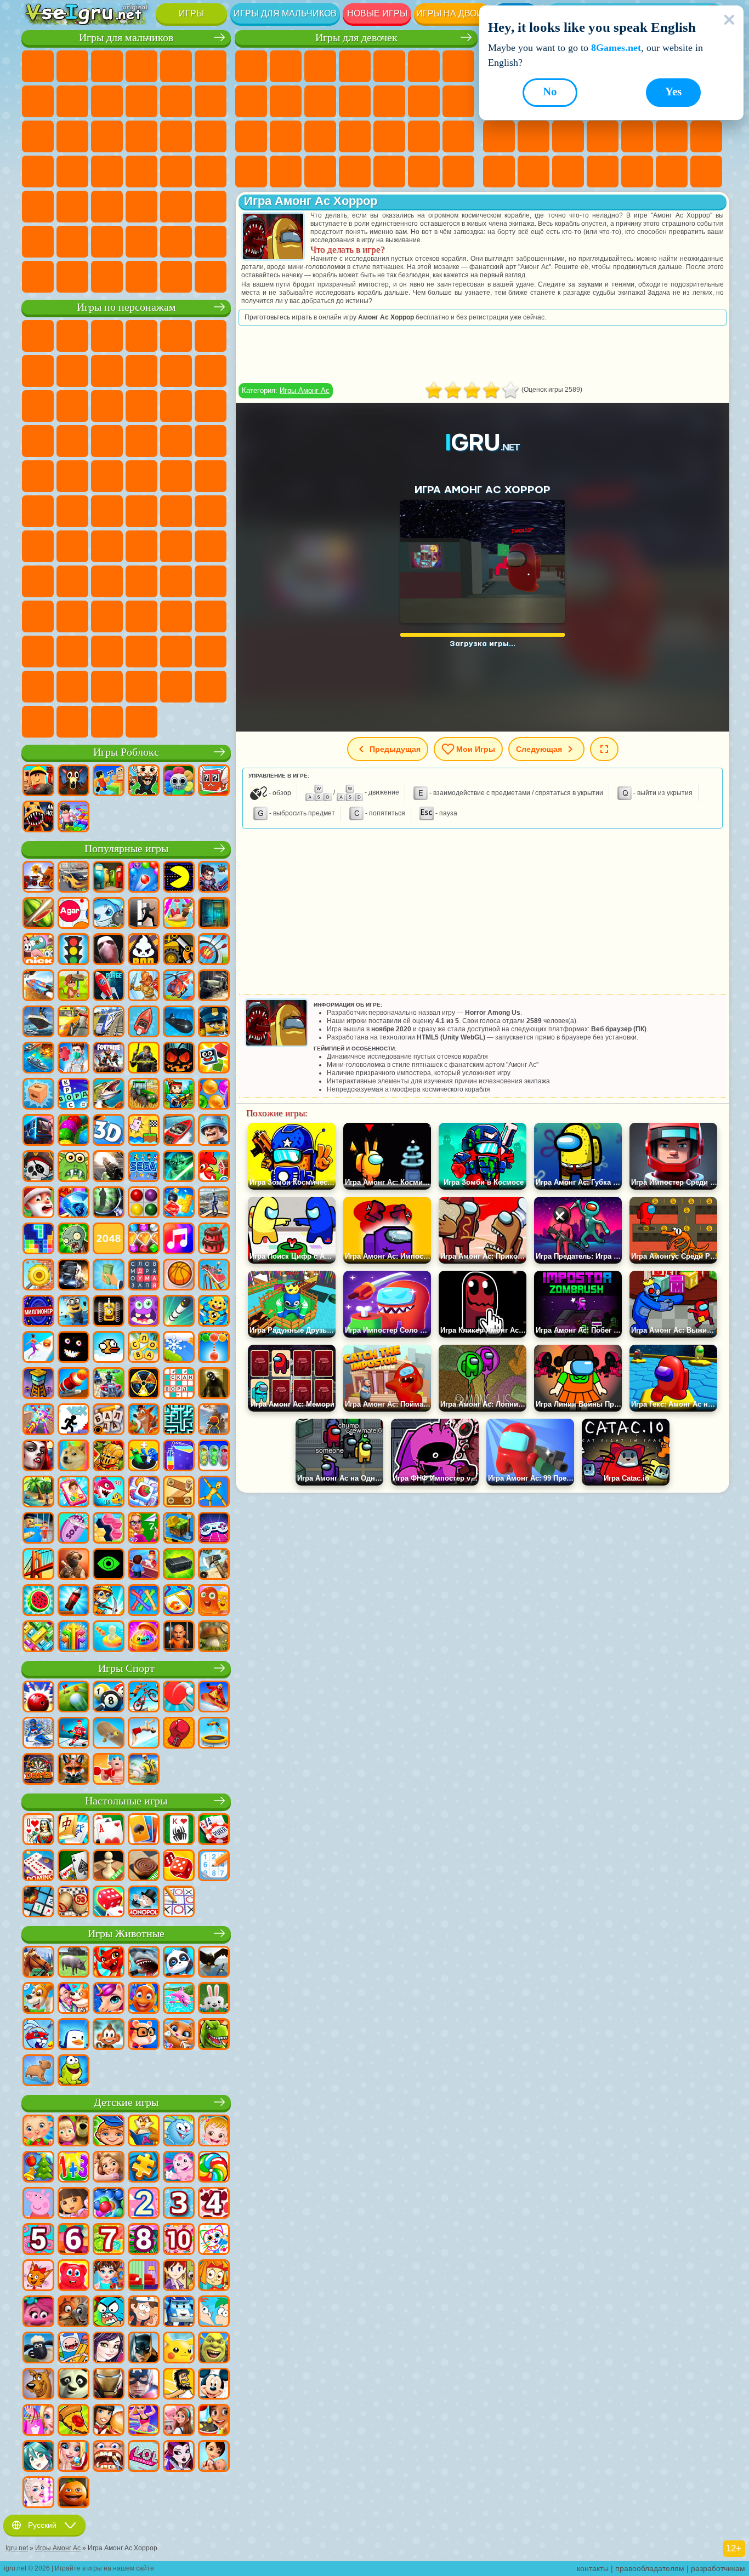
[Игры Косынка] (144, 1830)
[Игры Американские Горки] (214, 1276)
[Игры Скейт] (109, 1734)
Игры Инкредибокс (38, 687)
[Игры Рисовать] (214, 2240)
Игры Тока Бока (176, 581)
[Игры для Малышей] (38, 2132)
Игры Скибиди (38, 652)
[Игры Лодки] (144, 1023)
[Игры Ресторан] (109, 2421)
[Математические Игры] (73, 2168)
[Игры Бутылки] (73, 1601)
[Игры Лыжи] (38, 1734)
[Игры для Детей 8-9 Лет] (144, 2240)
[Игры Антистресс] (214, 1312)
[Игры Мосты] (38, 1565)
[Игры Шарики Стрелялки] (144, 878)
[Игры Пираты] (38, 1167)
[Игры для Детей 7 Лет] (109, 2240)
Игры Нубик (38, 581)
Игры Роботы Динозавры (211, 136)
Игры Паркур (38, 242)
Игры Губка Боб (72, 336)
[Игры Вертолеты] (179, 986)
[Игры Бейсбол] (144, 1770)
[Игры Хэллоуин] (179, 1059)
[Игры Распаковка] (144, 1637)
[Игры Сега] (144, 1167)
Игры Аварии (107, 101)
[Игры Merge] (144, 1457)
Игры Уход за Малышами (286, 172)
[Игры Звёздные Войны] (179, 1167)
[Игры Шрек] (214, 2349)
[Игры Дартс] (38, 1770)
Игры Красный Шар (72, 371)
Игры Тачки (211, 406)
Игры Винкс (424, 172)
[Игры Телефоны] (73, 1493)
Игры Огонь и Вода (320, 66)
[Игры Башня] (38, 1384)
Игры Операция (389, 136)
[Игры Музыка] (179, 1240)
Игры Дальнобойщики (211, 242)
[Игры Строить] (179, 1529)
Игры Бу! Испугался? (176, 687)
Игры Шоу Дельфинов (141, 406)
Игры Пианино (389, 172)
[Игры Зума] (73, 1131)
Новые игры (377, 13)
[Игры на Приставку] (214, 1529)
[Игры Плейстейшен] (144, 1420)
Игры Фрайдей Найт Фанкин (211, 616)
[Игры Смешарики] (179, 2132)
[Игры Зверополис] (73, 2312)
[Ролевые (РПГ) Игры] (214, 878)
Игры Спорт (126, 1668)
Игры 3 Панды (176, 406)
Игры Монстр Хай (424, 66)
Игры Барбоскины (107, 441)
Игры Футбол (72, 66)
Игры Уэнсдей (141, 616)
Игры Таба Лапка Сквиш (458, 172)
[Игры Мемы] (73, 1457)
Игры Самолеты (72, 242)
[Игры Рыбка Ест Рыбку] (109, 1493)
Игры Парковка (38, 66)
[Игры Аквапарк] (179, 914)
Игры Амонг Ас (211, 511)
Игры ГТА (141, 172)
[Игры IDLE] (109, 1601)
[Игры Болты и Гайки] (179, 1493)
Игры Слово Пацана (107, 616)
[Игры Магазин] (38, 2421)
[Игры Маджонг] (73, 1830)
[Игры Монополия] (144, 1903)
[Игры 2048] (109, 1240)
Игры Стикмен (176, 101)
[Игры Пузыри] (109, 2204)
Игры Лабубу (72, 722)
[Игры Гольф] (73, 1698)
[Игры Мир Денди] (179, 781)
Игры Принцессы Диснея (458, 136)
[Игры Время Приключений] (73, 2349)
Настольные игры (126, 1801)
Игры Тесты (389, 66)
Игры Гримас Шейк (72, 652)
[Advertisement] (483, 354)
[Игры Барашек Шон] (38, 2349)
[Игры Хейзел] (214, 2132)
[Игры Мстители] (144, 2385)
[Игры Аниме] (38, 2457)
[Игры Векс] (73, 1420)
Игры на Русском (534, 136)
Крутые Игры (637, 172)
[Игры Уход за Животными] (73, 1999)
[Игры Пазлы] (144, 2168)
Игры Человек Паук (211, 441)
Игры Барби (355, 66)
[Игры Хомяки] (144, 2035)
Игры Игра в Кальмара (72, 546)
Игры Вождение (141, 242)
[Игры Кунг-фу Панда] (73, 2385)
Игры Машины (72, 101)
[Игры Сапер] (38, 1903)
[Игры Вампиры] (38, 1457)
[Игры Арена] (144, 986)
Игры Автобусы (38, 207)
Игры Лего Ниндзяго (176, 336)
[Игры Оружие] (109, 1167)
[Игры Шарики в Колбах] (214, 1457)
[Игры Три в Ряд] (73, 1203)
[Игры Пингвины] (73, 2035)
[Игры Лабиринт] (179, 1420)
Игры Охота (176, 207)
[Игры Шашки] (144, 1866)
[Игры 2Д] (144, 1131)
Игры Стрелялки (141, 207)
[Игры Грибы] (214, 1637)
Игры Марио (176, 441)
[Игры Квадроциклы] (109, 1384)
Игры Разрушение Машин (176, 277)
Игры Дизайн (320, 172)
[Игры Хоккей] (73, 1734)
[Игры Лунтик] (179, 2168)
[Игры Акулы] (144, 1963)
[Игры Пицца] (73, 2421)
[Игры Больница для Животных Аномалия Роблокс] (38, 818)
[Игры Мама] (214, 2457)
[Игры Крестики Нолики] (179, 1903)
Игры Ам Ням (107, 406)
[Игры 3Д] (109, 1131)
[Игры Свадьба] (73, 2457)
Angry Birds (72, 406)
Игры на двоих (453, 13)
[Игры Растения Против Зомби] (73, 1240)
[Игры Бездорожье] (214, 986)
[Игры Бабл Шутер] (214, 1348)
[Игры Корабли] (38, 1023)
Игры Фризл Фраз (38, 476)
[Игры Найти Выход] (214, 914)
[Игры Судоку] (214, 1866)
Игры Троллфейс (107, 371)
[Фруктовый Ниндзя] (38, 914)
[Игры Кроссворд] (73, 1095)
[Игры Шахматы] (109, 1866)
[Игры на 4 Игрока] (109, 878)
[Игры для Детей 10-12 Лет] (179, 2240)
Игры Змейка (534, 172)
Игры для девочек (356, 38)
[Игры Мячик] (179, 1276)
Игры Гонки (72, 136)
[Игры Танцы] (144, 2421)
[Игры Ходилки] (38, 1348)
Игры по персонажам (126, 307)
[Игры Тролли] (38, 2312)
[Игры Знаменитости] (38, 2493)
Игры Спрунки (211, 652)
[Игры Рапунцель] (109, 2168)
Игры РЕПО (211, 687)
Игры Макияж (424, 136)
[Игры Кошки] (179, 2035)
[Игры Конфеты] (214, 2168)
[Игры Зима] (179, 1348)
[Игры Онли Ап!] (214, 1420)
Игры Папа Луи (458, 101)
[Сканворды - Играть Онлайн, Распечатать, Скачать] (179, 1384)
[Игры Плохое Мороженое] (144, 950)
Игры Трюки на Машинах (499, 172)
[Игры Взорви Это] (109, 914)
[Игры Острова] (38, 1493)
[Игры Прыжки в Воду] (144, 1734)
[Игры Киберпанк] (144, 1059)
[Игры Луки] (214, 950)
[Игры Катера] (179, 1131)
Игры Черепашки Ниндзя (141, 476)
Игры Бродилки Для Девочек (458, 66)
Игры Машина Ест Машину (107, 172)
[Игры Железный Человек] (109, 2385)
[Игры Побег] (144, 914)
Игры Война (176, 242)
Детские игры (126, 2102)
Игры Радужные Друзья (141, 581)
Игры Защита (706, 172)
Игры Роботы (141, 136)
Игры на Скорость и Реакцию (706, 136)
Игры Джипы (211, 207)
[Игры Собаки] (38, 1999)
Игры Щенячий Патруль (107, 336)
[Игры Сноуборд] (214, 1698)
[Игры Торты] (214, 1240)
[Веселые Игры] (73, 2493)
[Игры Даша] (73, 2204)
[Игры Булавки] (179, 1601)
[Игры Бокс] (179, 1734)
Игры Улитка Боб (38, 371)
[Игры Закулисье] (214, 1384)
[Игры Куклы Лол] (144, 2457)
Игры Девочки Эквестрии (286, 66)
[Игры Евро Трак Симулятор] (73, 1276)
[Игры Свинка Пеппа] (38, 2204)
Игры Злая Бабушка (176, 371)
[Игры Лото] (73, 1903)
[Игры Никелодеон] (38, 950)
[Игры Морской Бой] (38, 1059)
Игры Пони (251, 66)
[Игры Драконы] (109, 1963)
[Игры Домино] (38, 1866)
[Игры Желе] (214, 1601)
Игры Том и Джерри (38, 511)
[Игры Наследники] (109, 2349)
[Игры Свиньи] (73, 1963)
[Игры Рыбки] (144, 1999)
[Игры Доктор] (73, 1059)
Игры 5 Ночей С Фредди (211, 336)
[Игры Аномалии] (109, 1565)
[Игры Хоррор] (73, 1348)
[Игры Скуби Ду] (38, 2385)
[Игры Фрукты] (38, 1601)
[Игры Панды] (179, 1963)
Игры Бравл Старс (38, 546)
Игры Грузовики (211, 101)
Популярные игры (126, 849)
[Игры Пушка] (73, 1384)
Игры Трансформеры (176, 652)
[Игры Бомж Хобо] (179, 2385)
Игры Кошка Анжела (286, 101)
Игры (191, 13)
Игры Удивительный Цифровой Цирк (141, 652)
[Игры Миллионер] (38, 1312)
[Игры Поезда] (109, 1023)
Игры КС (38, 277)
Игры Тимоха (72, 687)
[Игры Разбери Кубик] (38, 1095)
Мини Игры (672, 136)
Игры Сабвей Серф (38, 406)
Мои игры (476, 749)
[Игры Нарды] (179, 1866)
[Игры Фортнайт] (109, 1059)
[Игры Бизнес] (109, 1276)
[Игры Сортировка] (179, 1457)
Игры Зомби (176, 66)
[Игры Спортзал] (109, 1770)
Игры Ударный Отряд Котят (141, 441)
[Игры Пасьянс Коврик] (73, 1866)
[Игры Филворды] (144, 1276)
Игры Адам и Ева (107, 476)
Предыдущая (395, 749)
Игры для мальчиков (285, 13)
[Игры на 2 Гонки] (38, 986)
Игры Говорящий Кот (141, 336)
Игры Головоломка (72, 616)
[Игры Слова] (144, 1348)
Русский (42, 2525)
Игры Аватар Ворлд (211, 581)
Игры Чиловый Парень (107, 687)
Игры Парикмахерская (389, 101)
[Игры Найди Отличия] (144, 2276)
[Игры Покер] (214, 1830)
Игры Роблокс (126, 752)
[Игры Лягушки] (73, 2071)
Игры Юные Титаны (72, 511)
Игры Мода (251, 172)
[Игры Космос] (109, 986)
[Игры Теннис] (179, 1698)
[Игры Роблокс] (38, 781)
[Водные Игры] (109, 1637)
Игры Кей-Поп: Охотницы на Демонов (141, 722)
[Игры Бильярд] (109, 1698)
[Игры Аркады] (179, 878)
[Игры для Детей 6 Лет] (73, 2240)
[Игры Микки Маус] (214, 2385)
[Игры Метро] (38, 1131)
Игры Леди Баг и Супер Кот (141, 371)
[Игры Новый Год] (38, 1203)
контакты (593, 2568)
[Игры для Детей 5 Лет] (38, 2240)
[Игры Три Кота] (38, 2276)
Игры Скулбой (107, 581)
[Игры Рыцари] (109, 1457)
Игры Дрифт (211, 172)
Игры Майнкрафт (38, 101)
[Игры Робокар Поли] (179, 2312)
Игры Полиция (176, 136)
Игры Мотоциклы (141, 101)
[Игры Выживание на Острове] (214, 1565)
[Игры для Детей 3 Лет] (179, 2204)
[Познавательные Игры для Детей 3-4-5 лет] (144, 2132)
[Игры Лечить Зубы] (109, 2457)
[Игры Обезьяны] (109, 2035)
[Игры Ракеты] (179, 1312)
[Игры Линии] (144, 1203)
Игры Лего (211, 371)
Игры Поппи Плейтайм (107, 722)
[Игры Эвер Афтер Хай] (179, 2457)
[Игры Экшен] (38, 878)
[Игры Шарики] (214, 1095)
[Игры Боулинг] (38, 1698)
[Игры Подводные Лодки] (179, 1023)
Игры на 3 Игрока (603, 172)
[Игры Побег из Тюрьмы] (38, 1529)
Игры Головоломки (568, 172)
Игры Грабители (72, 172)
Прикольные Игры (637, 136)
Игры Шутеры (72, 207)
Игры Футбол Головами (107, 242)
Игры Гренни (176, 546)
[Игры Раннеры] (73, 1312)
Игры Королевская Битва (211, 66)
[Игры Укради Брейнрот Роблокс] (144, 781)
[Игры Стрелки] (73, 1637)
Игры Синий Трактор (107, 511)
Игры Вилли (38, 336)
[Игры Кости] (109, 1903)
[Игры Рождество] (38, 2168)
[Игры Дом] (179, 2421)
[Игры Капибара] (38, 2071)
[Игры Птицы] (214, 1963)
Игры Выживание (38, 172)
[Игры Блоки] (179, 1203)
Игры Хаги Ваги (211, 546)
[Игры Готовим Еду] (214, 2421)
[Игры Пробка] (38, 1637)
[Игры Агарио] (73, 914)
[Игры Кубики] (214, 1059)
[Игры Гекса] (109, 1529)
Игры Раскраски (251, 101)
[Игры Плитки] (144, 1493)
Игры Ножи (568, 136)
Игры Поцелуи (424, 101)
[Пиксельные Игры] (179, 1095)
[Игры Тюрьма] (179, 1637)
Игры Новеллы (286, 136)
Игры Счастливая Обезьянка (211, 476)
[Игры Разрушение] (38, 1276)
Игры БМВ (72, 277)
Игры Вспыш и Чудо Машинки (38, 441)
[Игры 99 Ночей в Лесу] (73, 781)
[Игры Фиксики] (214, 2276)
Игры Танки (141, 66)
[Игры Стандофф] (73, 1565)
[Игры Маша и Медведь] (73, 2132)
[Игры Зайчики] (214, 1999)
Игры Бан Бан (176, 616)
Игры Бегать (107, 207)
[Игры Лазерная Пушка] (73, 1167)
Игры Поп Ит (603, 136)
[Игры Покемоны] (179, 2349)
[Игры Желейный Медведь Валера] (73, 2276)
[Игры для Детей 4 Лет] (214, 2204)
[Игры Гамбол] (109, 2312)
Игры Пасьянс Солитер (499, 136)
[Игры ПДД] (73, 950)
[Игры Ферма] (214, 1167)
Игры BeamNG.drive (141, 277)
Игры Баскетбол (672, 172)
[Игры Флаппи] (109, 1348)
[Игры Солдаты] (214, 1131)
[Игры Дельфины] (179, 1999)
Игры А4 (107, 546)
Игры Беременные (251, 136)
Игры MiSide (141, 687)
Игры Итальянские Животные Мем (38, 722)
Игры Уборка (355, 172)
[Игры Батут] (214, 1734)
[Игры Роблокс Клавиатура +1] (73, 818)
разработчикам (718, 2568)
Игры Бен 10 (72, 476)
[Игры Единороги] (109, 1999)
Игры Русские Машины (176, 172)
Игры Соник (72, 441)
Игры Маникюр (355, 136)
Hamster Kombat (107, 652)
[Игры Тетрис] (38, 1240)
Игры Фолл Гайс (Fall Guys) (141, 511)
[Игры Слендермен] (109, 950)
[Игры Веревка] (144, 1601)
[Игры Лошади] (38, 1963)
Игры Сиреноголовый (176, 511)
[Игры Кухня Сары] (179, 2276)
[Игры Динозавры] (214, 2035)
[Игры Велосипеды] (144, 1698)
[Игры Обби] (109, 781)
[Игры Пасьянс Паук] (179, 1830)
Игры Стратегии (107, 66)
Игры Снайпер (107, 136)
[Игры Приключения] (73, 986)
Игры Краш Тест (107, 277)
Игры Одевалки (355, 101)
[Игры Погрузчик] (179, 950)
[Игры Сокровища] (144, 1240)
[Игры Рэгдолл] (214, 1493)
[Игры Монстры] (144, 1312)
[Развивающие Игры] (109, 2132)
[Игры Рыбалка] (109, 1095)
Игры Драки (38, 136)
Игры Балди (141, 546)
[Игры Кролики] (38, 2035)
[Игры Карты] (109, 1830)
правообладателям (650, 2568)
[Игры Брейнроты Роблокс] (214, 781)
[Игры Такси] (73, 1023)
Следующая (539, 749)
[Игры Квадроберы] (73, 1770)
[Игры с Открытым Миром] (214, 1203)
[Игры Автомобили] (73, 878)
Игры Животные (126, 1934)
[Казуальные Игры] (38, 1420)
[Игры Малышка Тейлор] (109, 2276)
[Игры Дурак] (38, 1830)
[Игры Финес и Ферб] (214, 2312)
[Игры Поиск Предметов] (109, 1203)
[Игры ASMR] (73, 1529)
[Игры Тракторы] (144, 1095)
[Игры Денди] (109, 1312)
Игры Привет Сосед (72, 581)
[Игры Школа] (144, 1529)
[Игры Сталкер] (144, 1384)
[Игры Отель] (144, 1565)
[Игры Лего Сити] (214, 1023)
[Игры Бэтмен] (144, 2349)
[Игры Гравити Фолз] (144, 2312)
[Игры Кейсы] (179, 1565)
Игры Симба (38, 616)
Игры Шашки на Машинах (211, 277)
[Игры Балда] (109, 1420)
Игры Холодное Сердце (320, 101)
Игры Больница (320, 136)
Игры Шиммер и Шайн (176, 476)
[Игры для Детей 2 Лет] (144, 2204)
